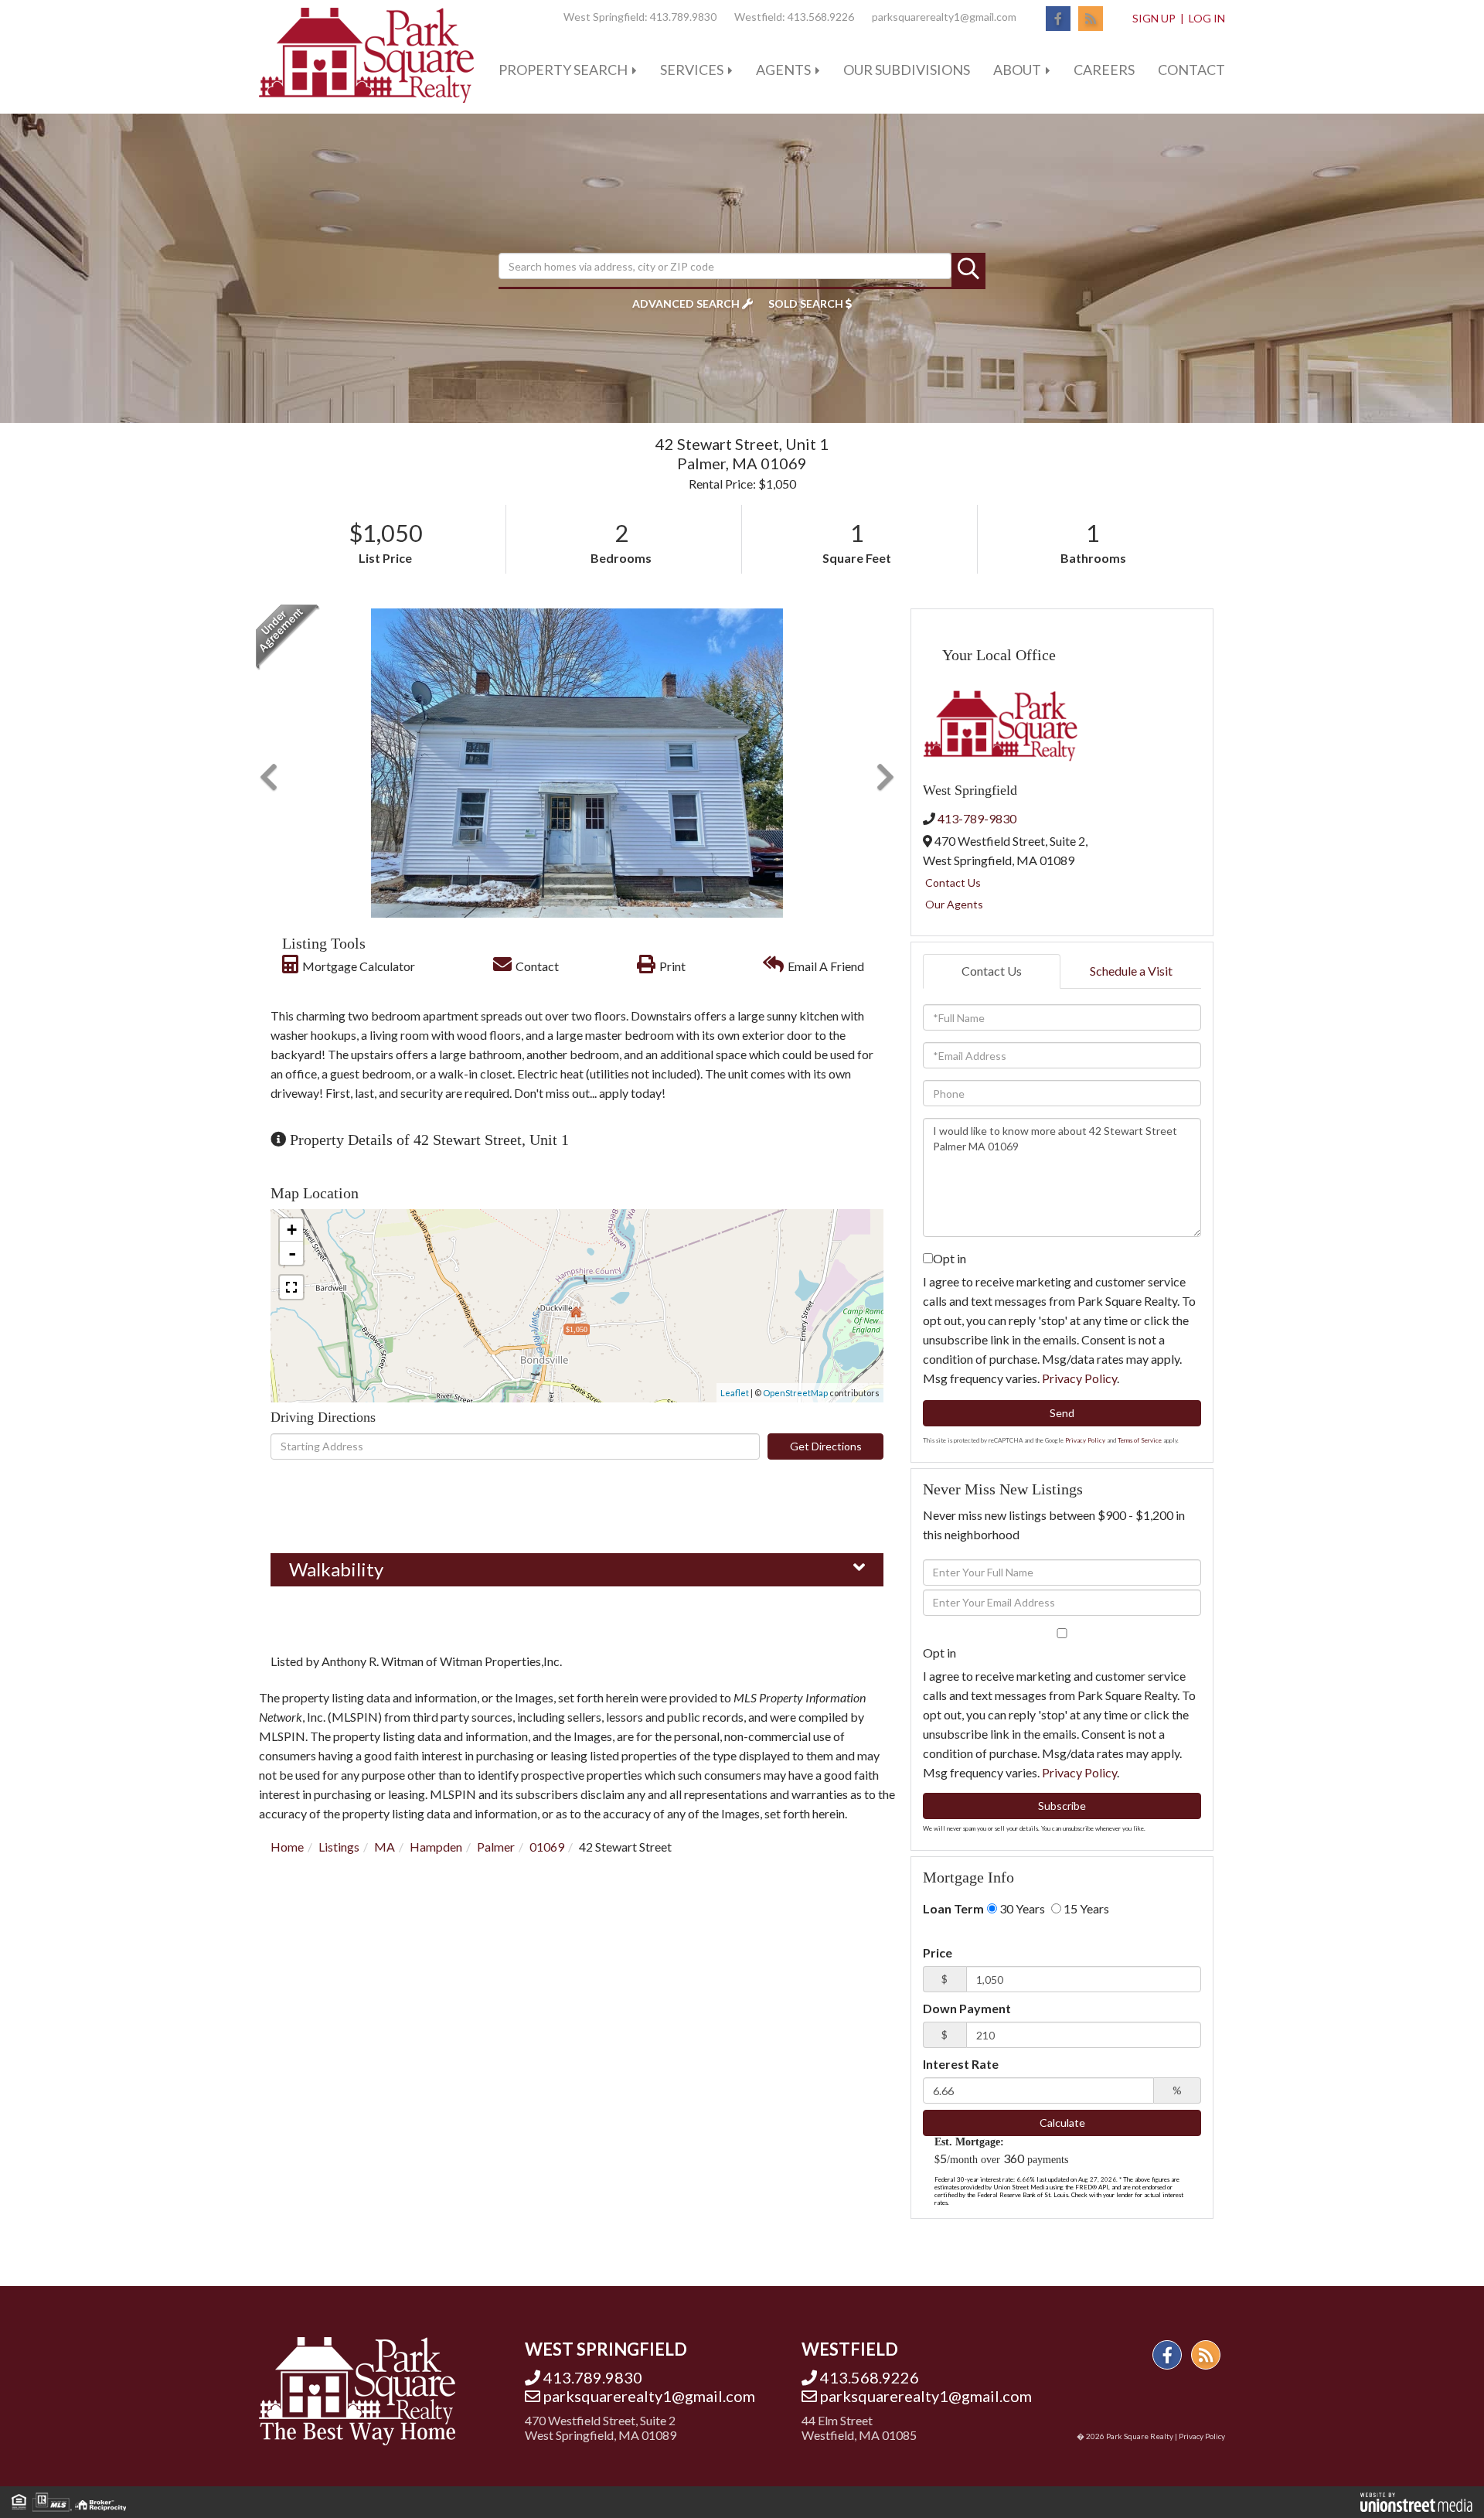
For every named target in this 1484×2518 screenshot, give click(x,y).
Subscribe (1062, 1806)
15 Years (1085, 1908)
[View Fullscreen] (291, 1287)
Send (1062, 1413)
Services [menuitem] (692, 70)
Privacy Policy (1079, 1378)
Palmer (496, 1847)
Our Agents (954, 904)
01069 (547, 1847)
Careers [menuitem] (1104, 70)
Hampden (436, 1847)
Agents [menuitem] (783, 70)
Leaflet (735, 1393)
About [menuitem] (1017, 70)
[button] (968, 270)
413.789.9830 (683, 17)
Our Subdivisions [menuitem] (907, 70)
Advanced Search (686, 303)
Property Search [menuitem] (563, 70)
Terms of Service (1140, 1440)
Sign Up (1154, 18)
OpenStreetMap (795, 1393)
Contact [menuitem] (1191, 70)
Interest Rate (961, 2064)
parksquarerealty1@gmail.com (944, 17)
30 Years (1021, 1908)
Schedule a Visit (1131, 971)
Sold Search (806, 303)
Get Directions (826, 1446)
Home (287, 1847)
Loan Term (953, 1908)
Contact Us (953, 882)
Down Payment (967, 2008)
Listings (339, 1847)
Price (938, 1952)
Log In (1207, 18)
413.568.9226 (821, 17)
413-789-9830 (977, 818)
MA (385, 1847)
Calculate (1062, 2123)
